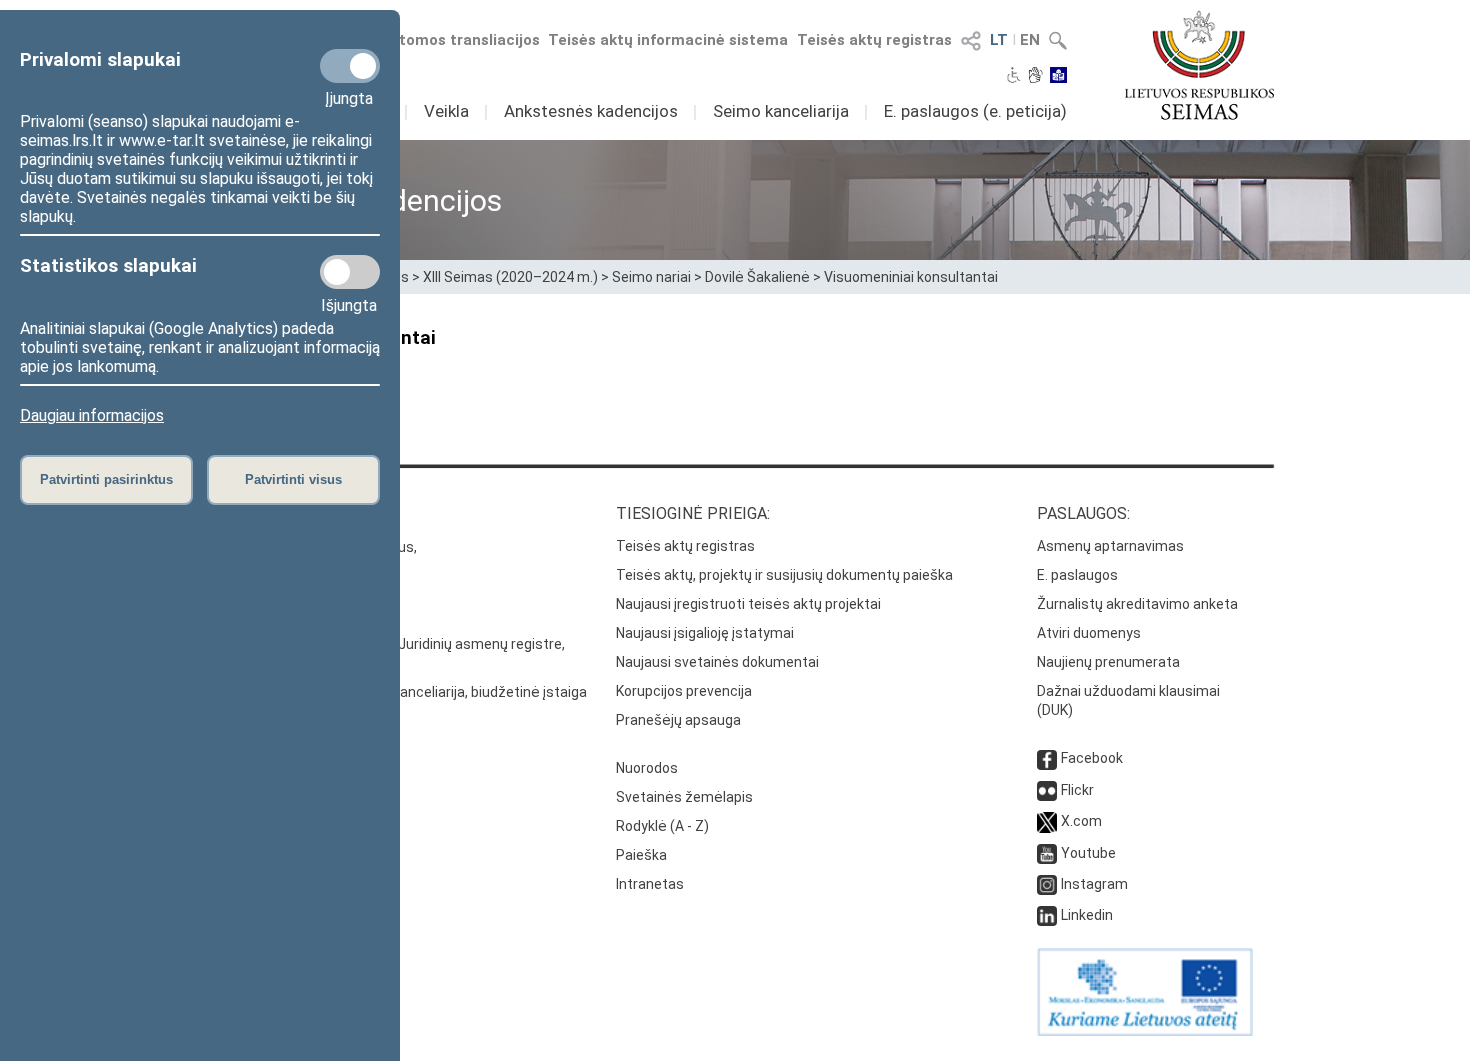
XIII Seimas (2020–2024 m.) (510, 277)
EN (1030, 40)
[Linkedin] (1047, 915)
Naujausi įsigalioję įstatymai (705, 633)
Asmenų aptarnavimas (1110, 546)
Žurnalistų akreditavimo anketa (1137, 604)
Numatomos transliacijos (448, 40)
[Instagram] (1047, 884)
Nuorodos (647, 768)
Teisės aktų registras (874, 40)
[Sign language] (1035, 77)
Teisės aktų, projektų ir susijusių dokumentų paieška (784, 575)
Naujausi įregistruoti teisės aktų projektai (748, 604)
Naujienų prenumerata (1108, 662)
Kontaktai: (240, 513)
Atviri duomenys (1089, 633)
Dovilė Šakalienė (757, 277)
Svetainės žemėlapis (684, 797)
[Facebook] (1047, 758)
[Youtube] (1047, 853)
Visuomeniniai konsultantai (911, 277)
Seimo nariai (651, 277)
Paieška (641, 855)
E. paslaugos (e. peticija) (975, 111)
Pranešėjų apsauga (678, 720)
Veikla (446, 111)
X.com (1081, 821)
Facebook (1092, 758)
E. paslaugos (1077, 575)
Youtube (1088, 853)
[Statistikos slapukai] (350, 272)
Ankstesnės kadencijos (591, 111)
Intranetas (650, 884)
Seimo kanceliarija (781, 111)
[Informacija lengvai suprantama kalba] (1058, 77)
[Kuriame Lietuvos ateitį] (1145, 1031)
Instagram (1094, 884)
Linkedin (1087, 915)
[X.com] (1047, 821)
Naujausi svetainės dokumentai (717, 662)
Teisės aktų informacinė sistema (668, 40)
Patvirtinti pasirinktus (106, 479)
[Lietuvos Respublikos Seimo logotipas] (1199, 65)
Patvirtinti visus (293, 479)
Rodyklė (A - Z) (662, 826)
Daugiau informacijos (92, 415)
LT (999, 40)
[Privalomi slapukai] (350, 66)
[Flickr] (1047, 790)
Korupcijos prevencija (684, 691)
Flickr (1077, 790)
